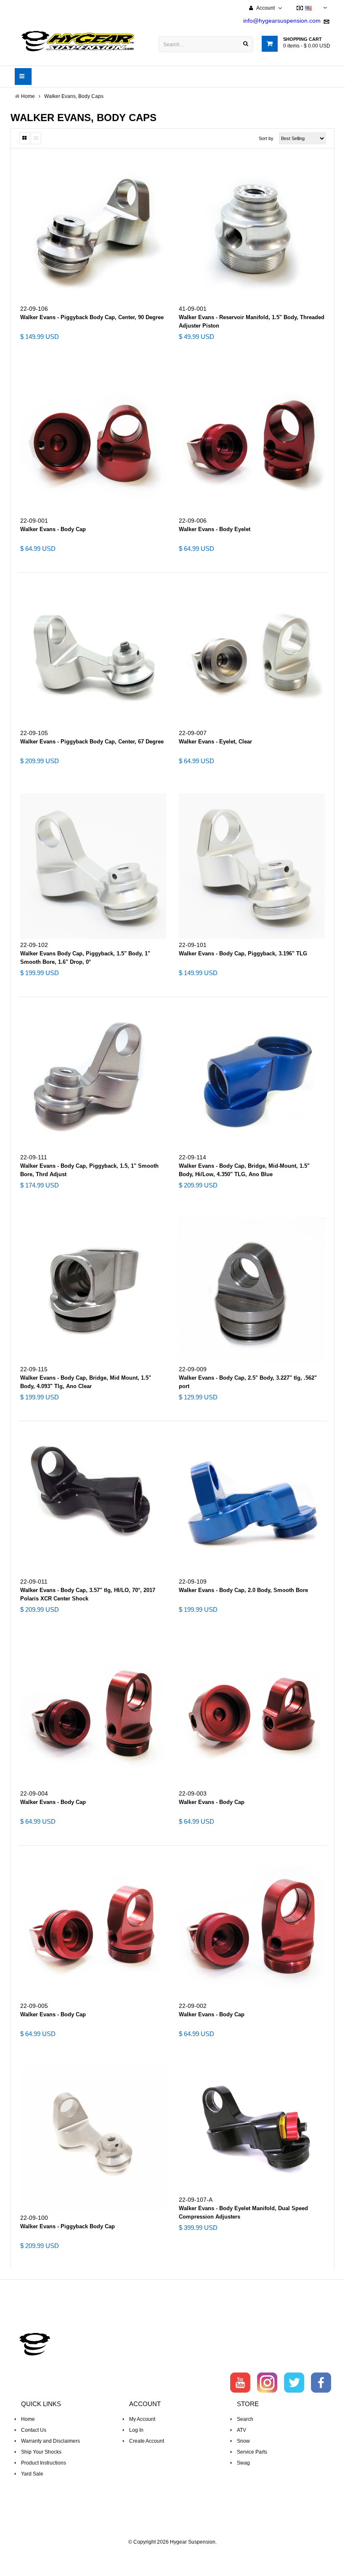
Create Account (147, 2441)
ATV (241, 2430)
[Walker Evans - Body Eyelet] (252, 442)
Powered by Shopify (173, 2553)
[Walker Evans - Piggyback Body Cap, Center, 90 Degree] (93, 230)
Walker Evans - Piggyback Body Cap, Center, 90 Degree (92, 317)
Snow (243, 2441)
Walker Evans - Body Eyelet (215, 529)
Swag (243, 2463)
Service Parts (252, 2452)
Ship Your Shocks (41, 2452)
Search (245, 2419)
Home (28, 2419)
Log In (136, 2430)
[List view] (36, 138)
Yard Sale (32, 2474)
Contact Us (34, 2430)
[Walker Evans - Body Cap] (93, 442)
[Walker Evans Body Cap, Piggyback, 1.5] (93, 866)
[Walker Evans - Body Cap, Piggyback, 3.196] (252, 866)
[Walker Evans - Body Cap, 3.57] (93, 1503)
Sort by (266, 138)
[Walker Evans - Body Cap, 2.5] (252, 1290)
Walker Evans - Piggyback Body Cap (68, 2226)
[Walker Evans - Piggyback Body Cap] (93, 2139)
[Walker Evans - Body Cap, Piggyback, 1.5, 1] (93, 1078)
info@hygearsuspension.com (282, 21)
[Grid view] (24, 138)
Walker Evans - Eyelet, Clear (215, 742)
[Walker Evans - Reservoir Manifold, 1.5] (252, 230)
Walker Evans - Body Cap (53, 529)
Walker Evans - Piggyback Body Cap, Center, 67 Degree (92, 742)
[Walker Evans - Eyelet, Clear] (252, 654)
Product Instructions (44, 2463)
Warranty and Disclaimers (50, 2441)
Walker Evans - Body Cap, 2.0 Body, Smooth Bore (243, 1590)
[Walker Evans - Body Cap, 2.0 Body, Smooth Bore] (252, 1503)
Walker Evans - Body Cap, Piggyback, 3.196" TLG (243, 953)
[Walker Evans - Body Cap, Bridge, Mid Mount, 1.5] (93, 1290)
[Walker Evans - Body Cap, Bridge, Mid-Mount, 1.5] (252, 1078)
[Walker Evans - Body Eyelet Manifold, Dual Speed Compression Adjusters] (252, 2130)
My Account (142, 2419)
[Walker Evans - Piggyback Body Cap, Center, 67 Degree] (93, 654)
